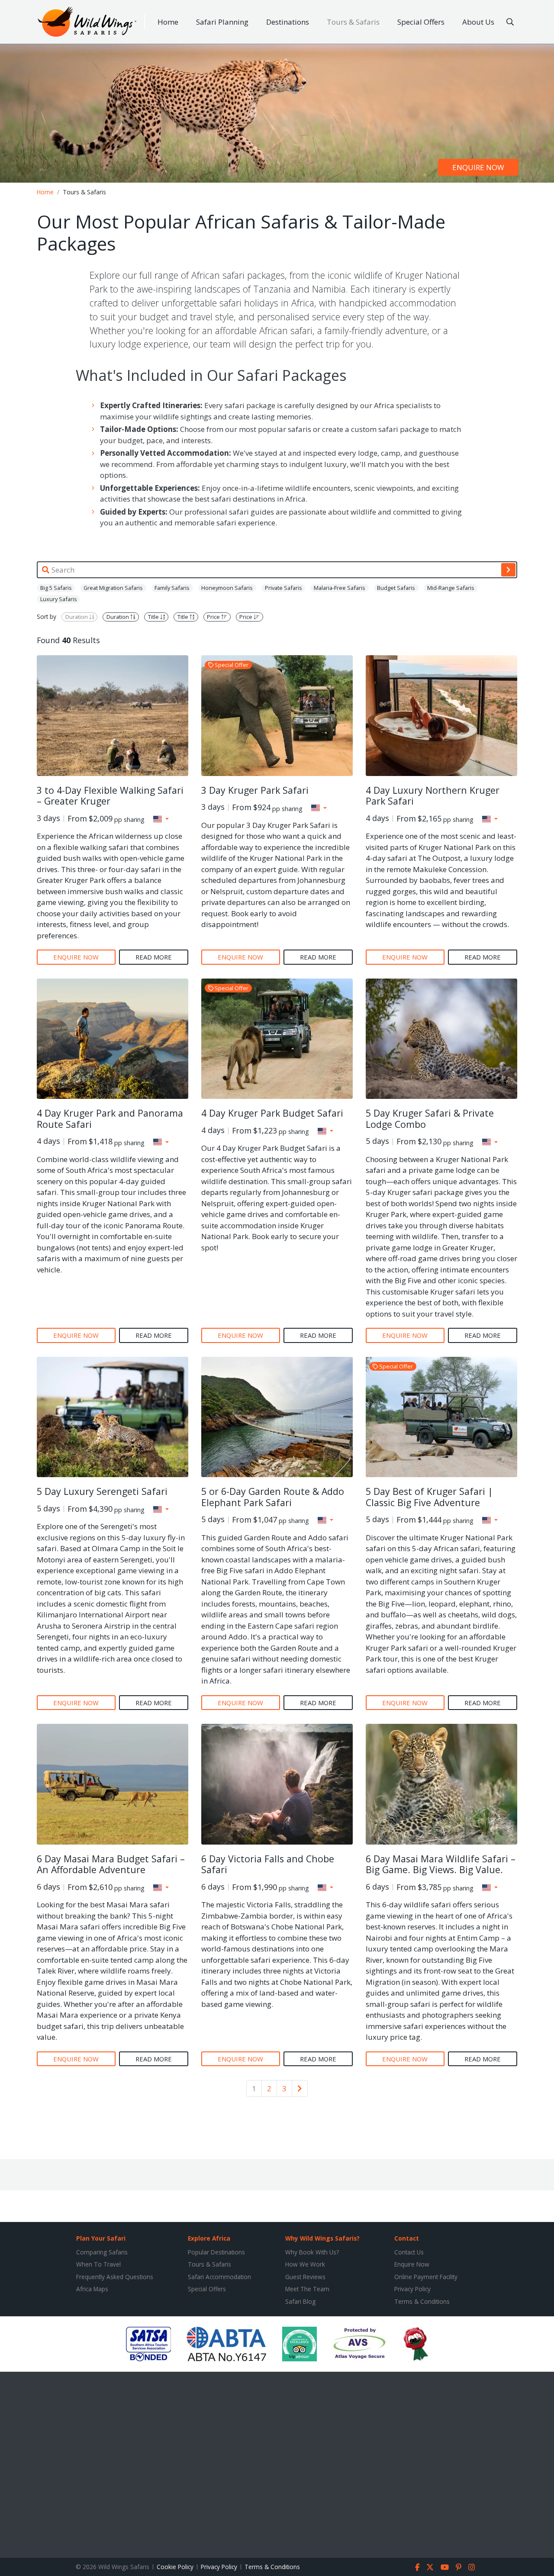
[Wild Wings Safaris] (87, 22)
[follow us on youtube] (445, 2567)
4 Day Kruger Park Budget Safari (272, 1113)
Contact (407, 2238)
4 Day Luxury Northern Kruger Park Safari (433, 796)
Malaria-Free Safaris (340, 588)
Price (214, 617)
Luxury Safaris (59, 599)
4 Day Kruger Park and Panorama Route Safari (110, 1119)
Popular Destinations (216, 2252)
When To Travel (98, 2264)
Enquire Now (412, 2264)
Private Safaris (283, 588)
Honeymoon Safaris (227, 588)
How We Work (305, 2264)
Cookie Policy (175, 2567)
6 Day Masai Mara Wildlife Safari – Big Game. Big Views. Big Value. (441, 1864)
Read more (154, 957)
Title (154, 617)
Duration (77, 617)
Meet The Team (307, 2289)
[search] (508, 570)
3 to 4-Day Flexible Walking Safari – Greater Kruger (110, 796)
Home (168, 22)
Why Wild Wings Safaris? (322, 2238)
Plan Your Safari (101, 2238)
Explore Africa (209, 2238)
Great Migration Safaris (113, 588)
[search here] (510, 22)
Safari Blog (300, 2301)
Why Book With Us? (312, 2252)
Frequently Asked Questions (115, 2277)
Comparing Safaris (102, 2252)
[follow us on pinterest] (459, 2567)
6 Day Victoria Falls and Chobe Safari (268, 1864)
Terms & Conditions (422, 2301)
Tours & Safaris (353, 22)
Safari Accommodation (219, 2277)
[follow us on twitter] (430, 2567)
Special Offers (421, 22)
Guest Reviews (305, 2277)
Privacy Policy (412, 2289)
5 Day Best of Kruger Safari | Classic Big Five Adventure (429, 1497)
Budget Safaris (396, 588)
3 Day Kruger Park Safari (255, 790)
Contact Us (409, 2252)
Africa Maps (92, 2289)
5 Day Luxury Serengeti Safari (102, 1491)
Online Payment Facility (426, 2277)
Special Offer (231, 665)
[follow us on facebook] (417, 2567)
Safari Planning (222, 22)
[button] (161, 819)
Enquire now (478, 167)
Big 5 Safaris (56, 588)
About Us (478, 22)
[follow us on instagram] (472, 2567)
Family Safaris (172, 588)
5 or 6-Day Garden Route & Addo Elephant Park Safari (273, 1497)
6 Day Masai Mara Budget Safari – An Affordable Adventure (111, 1864)
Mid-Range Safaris (451, 588)
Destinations (288, 22)
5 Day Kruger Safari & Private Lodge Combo (430, 1119)
